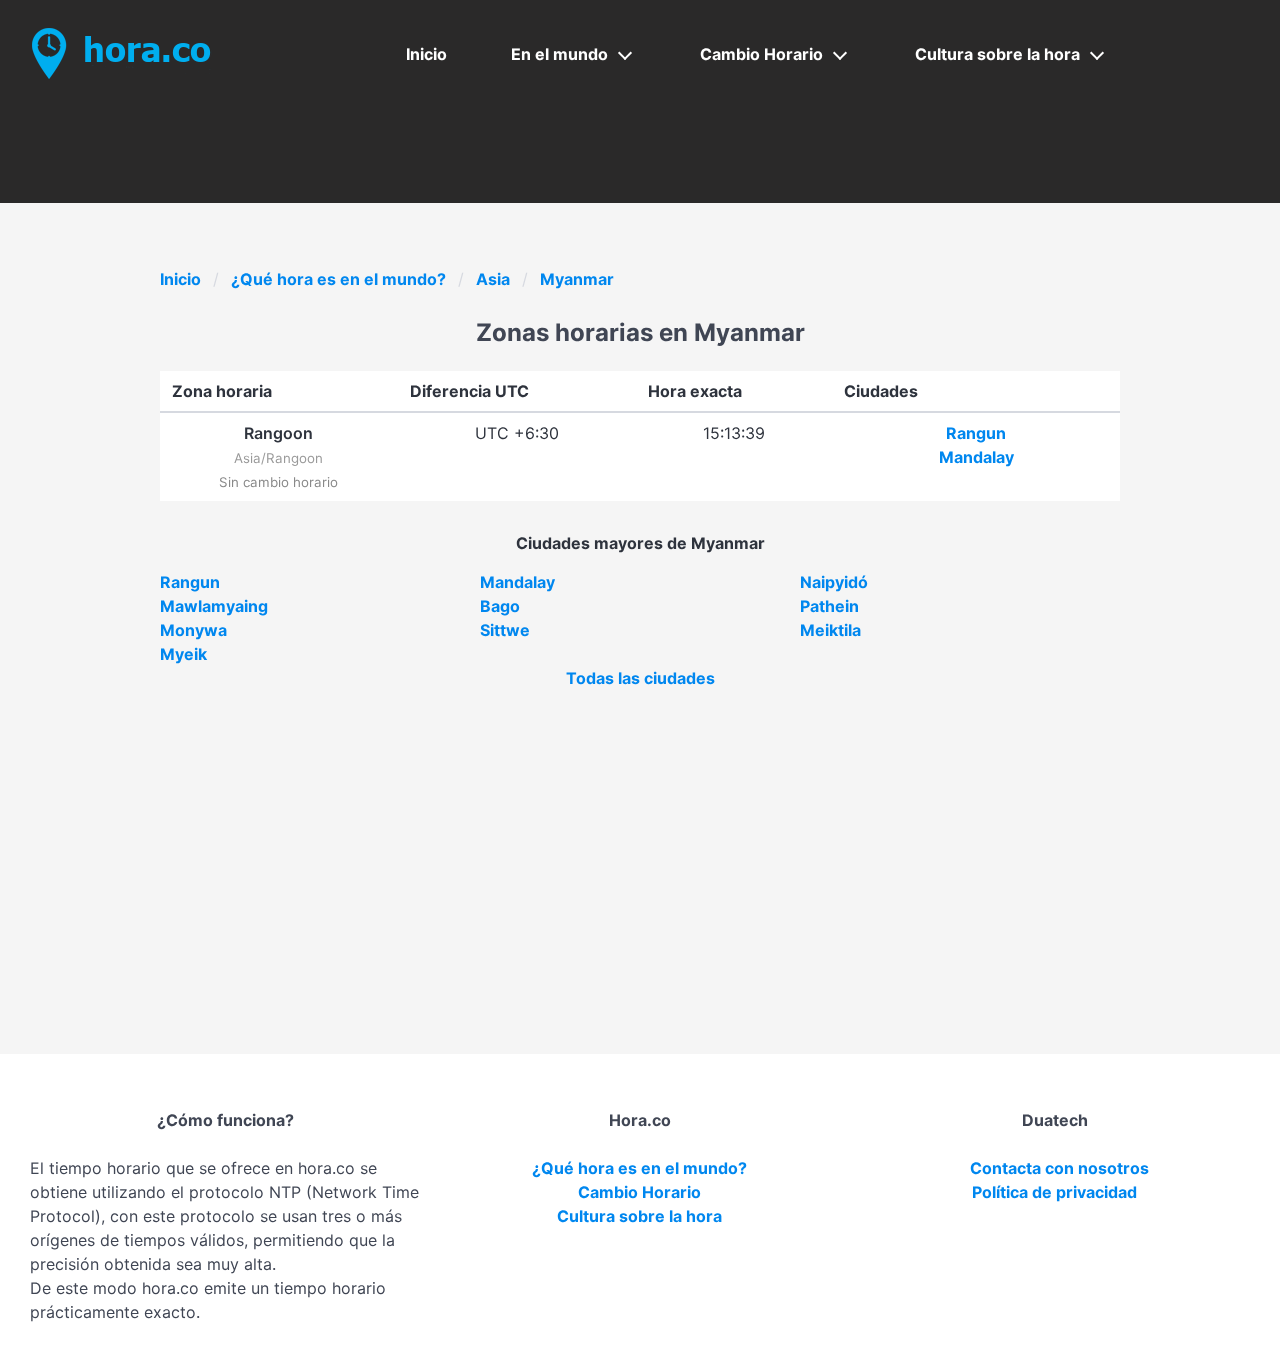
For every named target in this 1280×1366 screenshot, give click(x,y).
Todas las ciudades (640, 678)
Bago (500, 606)
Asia (493, 279)
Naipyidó (834, 582)
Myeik (183, 654)
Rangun (976, 433)
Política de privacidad (1054, 1192)
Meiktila (830, 630)
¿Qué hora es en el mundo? (338, 279)
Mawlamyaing (214, 606)
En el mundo (559, 54)
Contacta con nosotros (1059, 1168)
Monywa (193, 630)
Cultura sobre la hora (997, 54)
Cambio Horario (761, 54)
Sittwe (505, 630)
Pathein (829, 606)
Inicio (426, 54)
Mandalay (976, 457)
